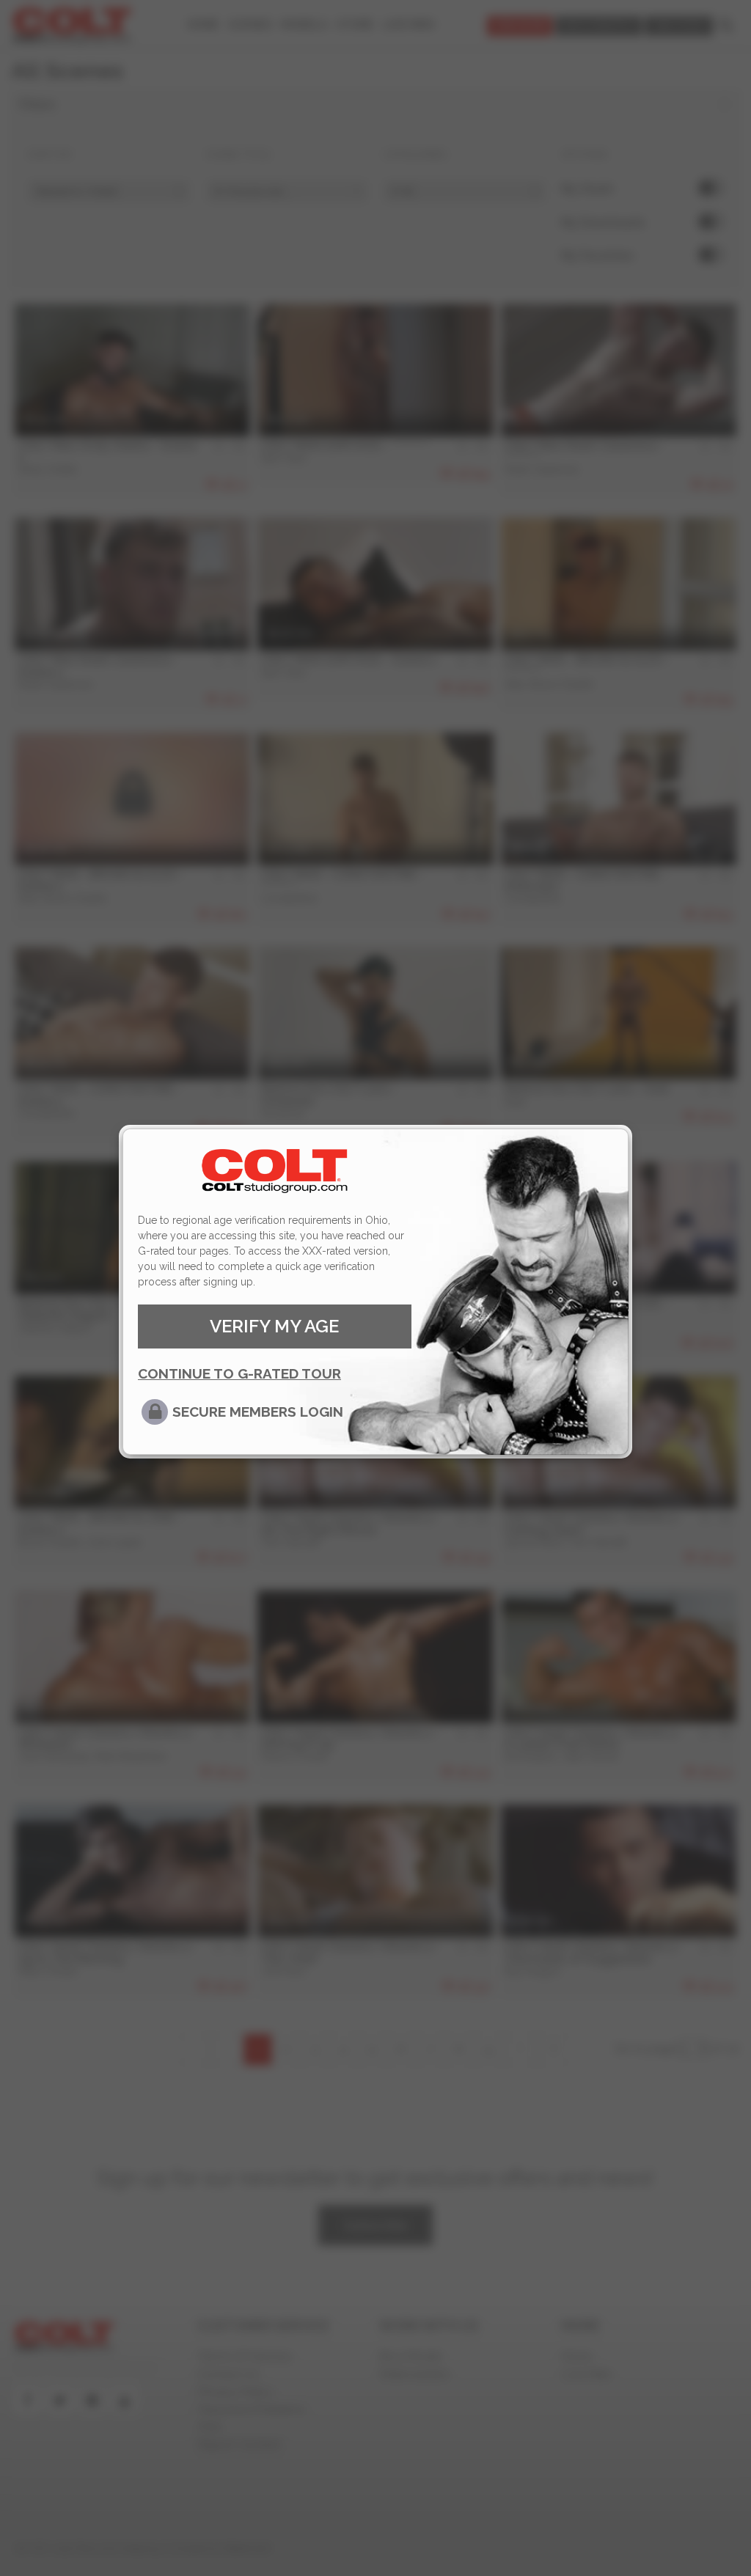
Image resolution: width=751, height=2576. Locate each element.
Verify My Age (274, 1326)
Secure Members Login (258, 1412)
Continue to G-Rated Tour (239, 1373)
